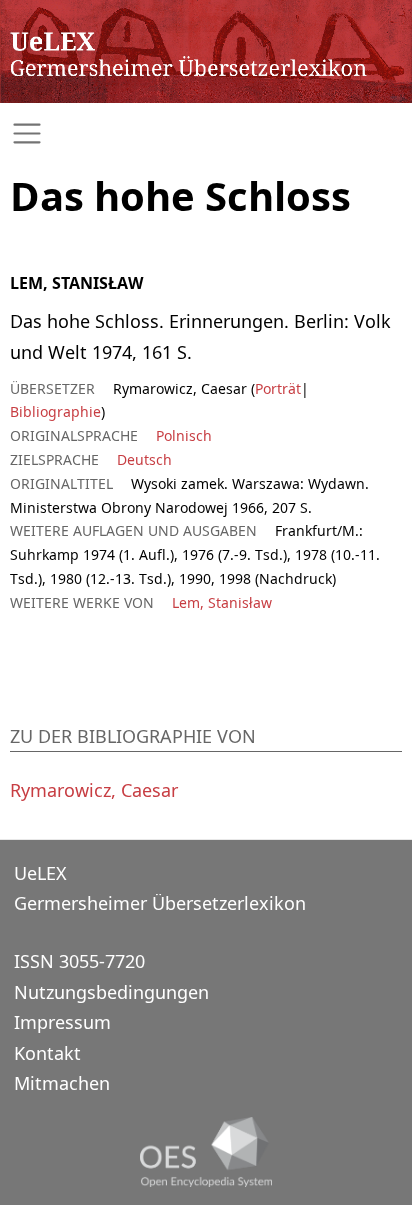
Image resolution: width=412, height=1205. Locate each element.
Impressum (62, 1022)
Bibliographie (55, 411)
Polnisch (184, 435)
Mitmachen (62, 1083)
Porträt (278, 388)
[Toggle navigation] (206, 133)
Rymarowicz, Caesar (94, 790)
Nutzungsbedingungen (111, 992)
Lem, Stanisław (222, 602)
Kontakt (47, 1053)
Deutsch (144, 459)
